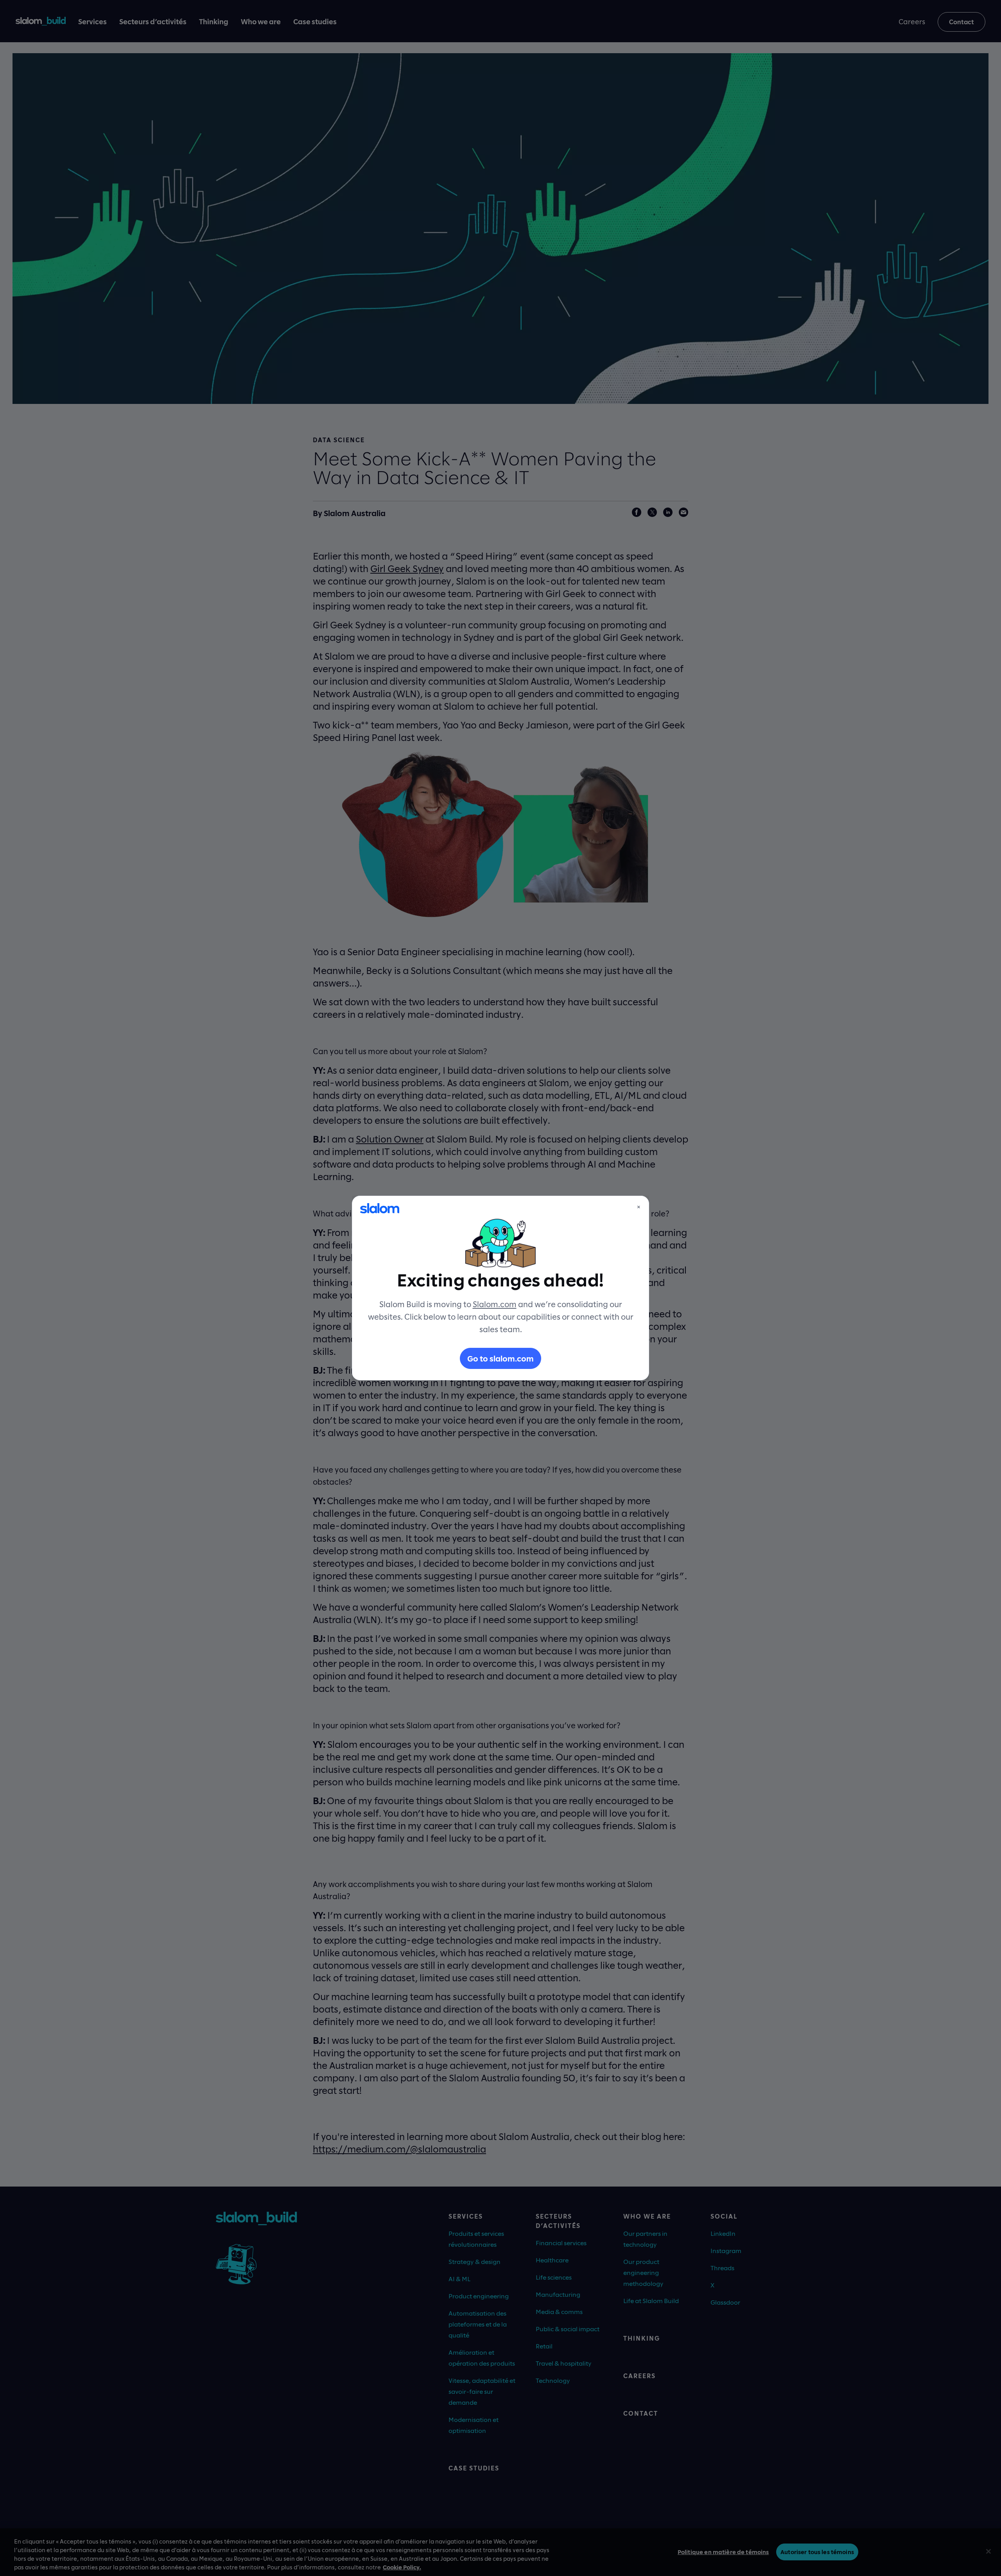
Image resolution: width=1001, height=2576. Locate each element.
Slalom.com (495, 1304)
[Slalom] (380, 1208)
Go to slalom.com (500, 1358)
